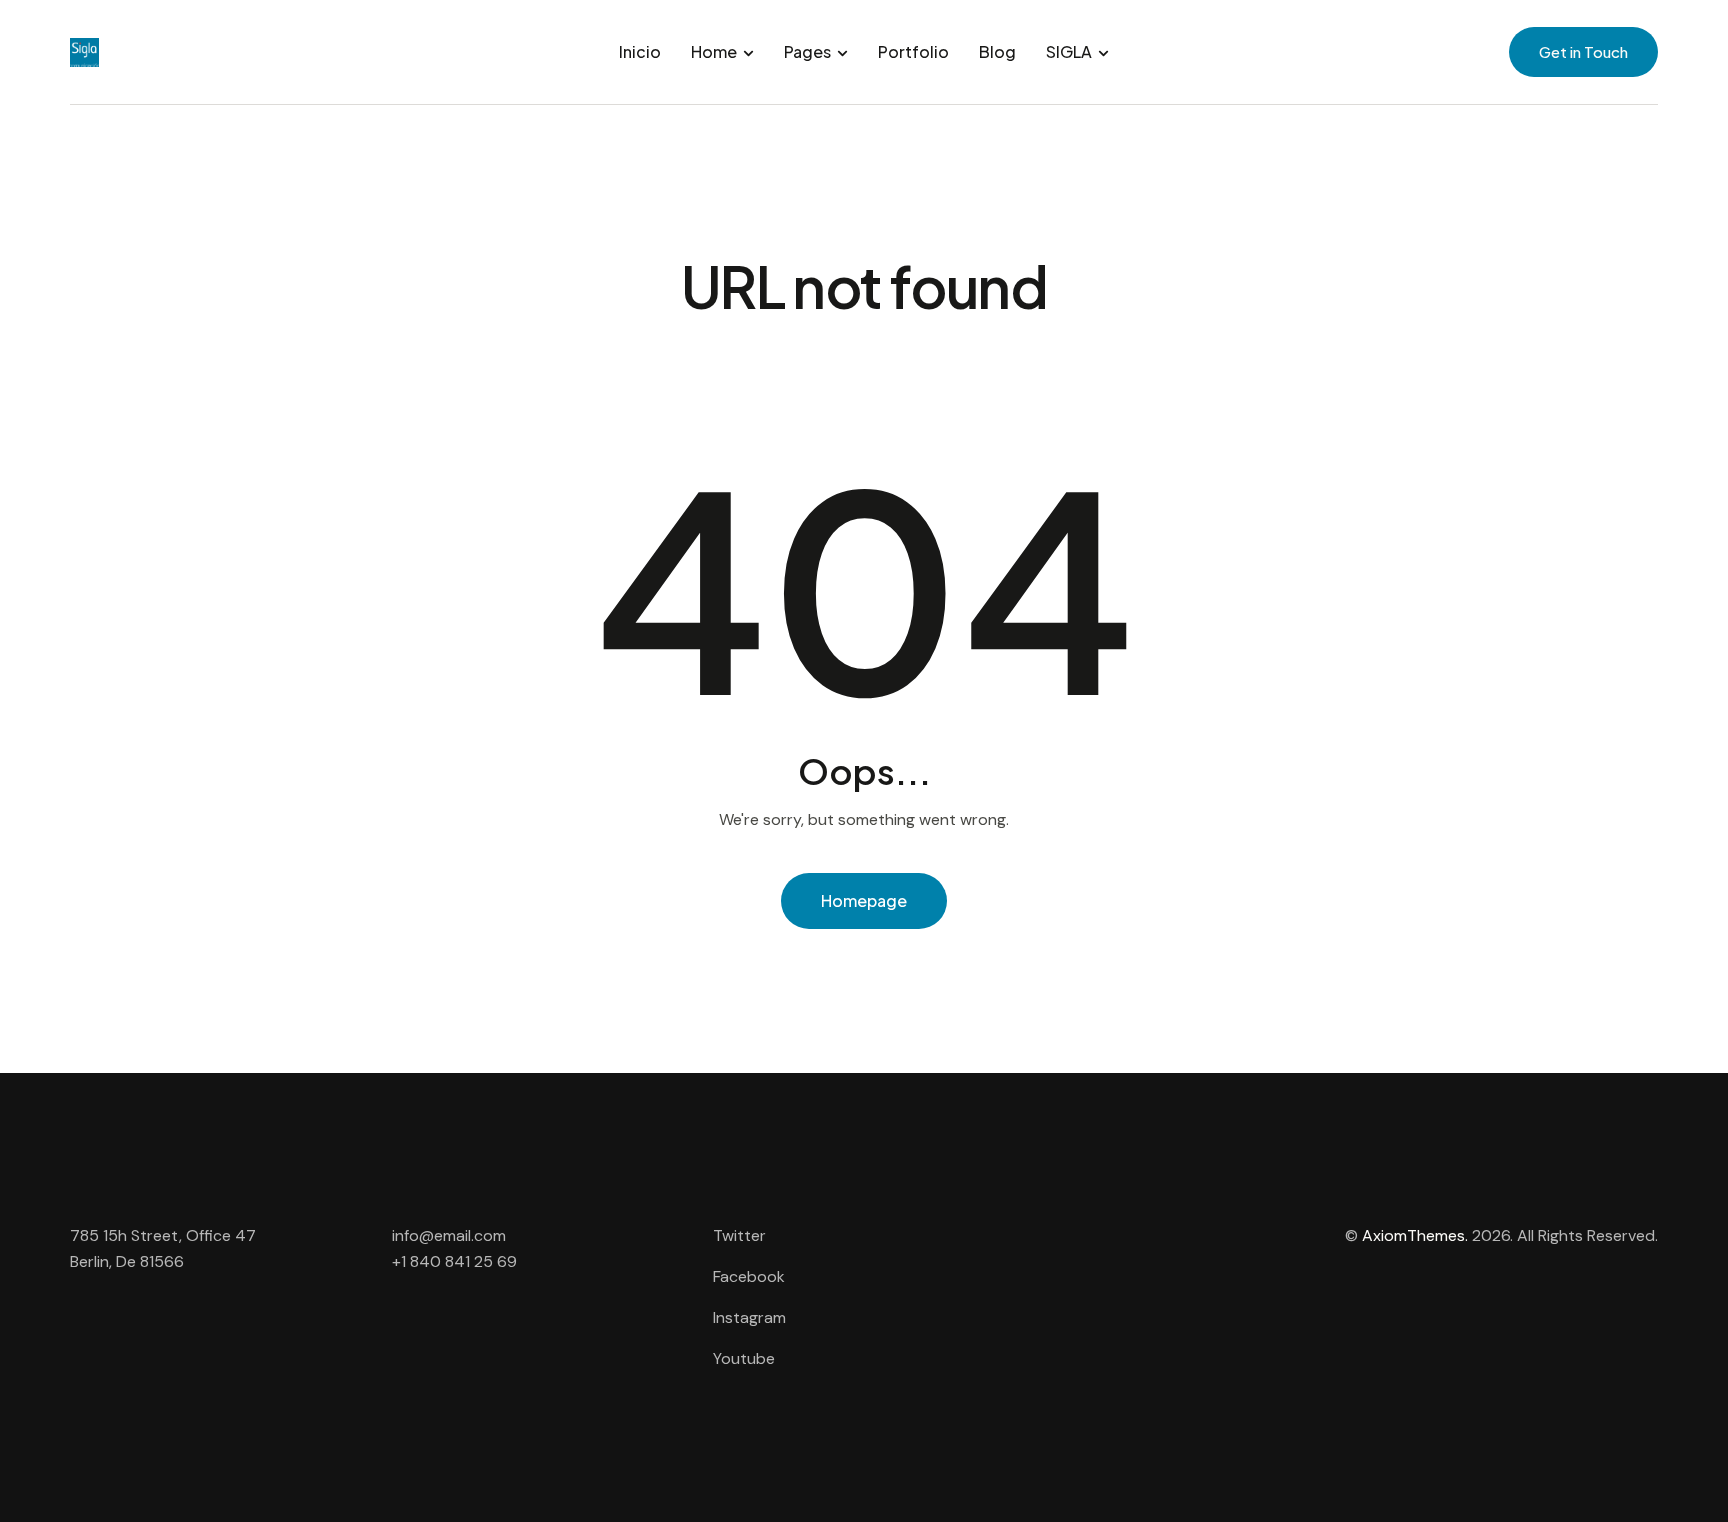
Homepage (864, 900)
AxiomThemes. (1415, 1235)
